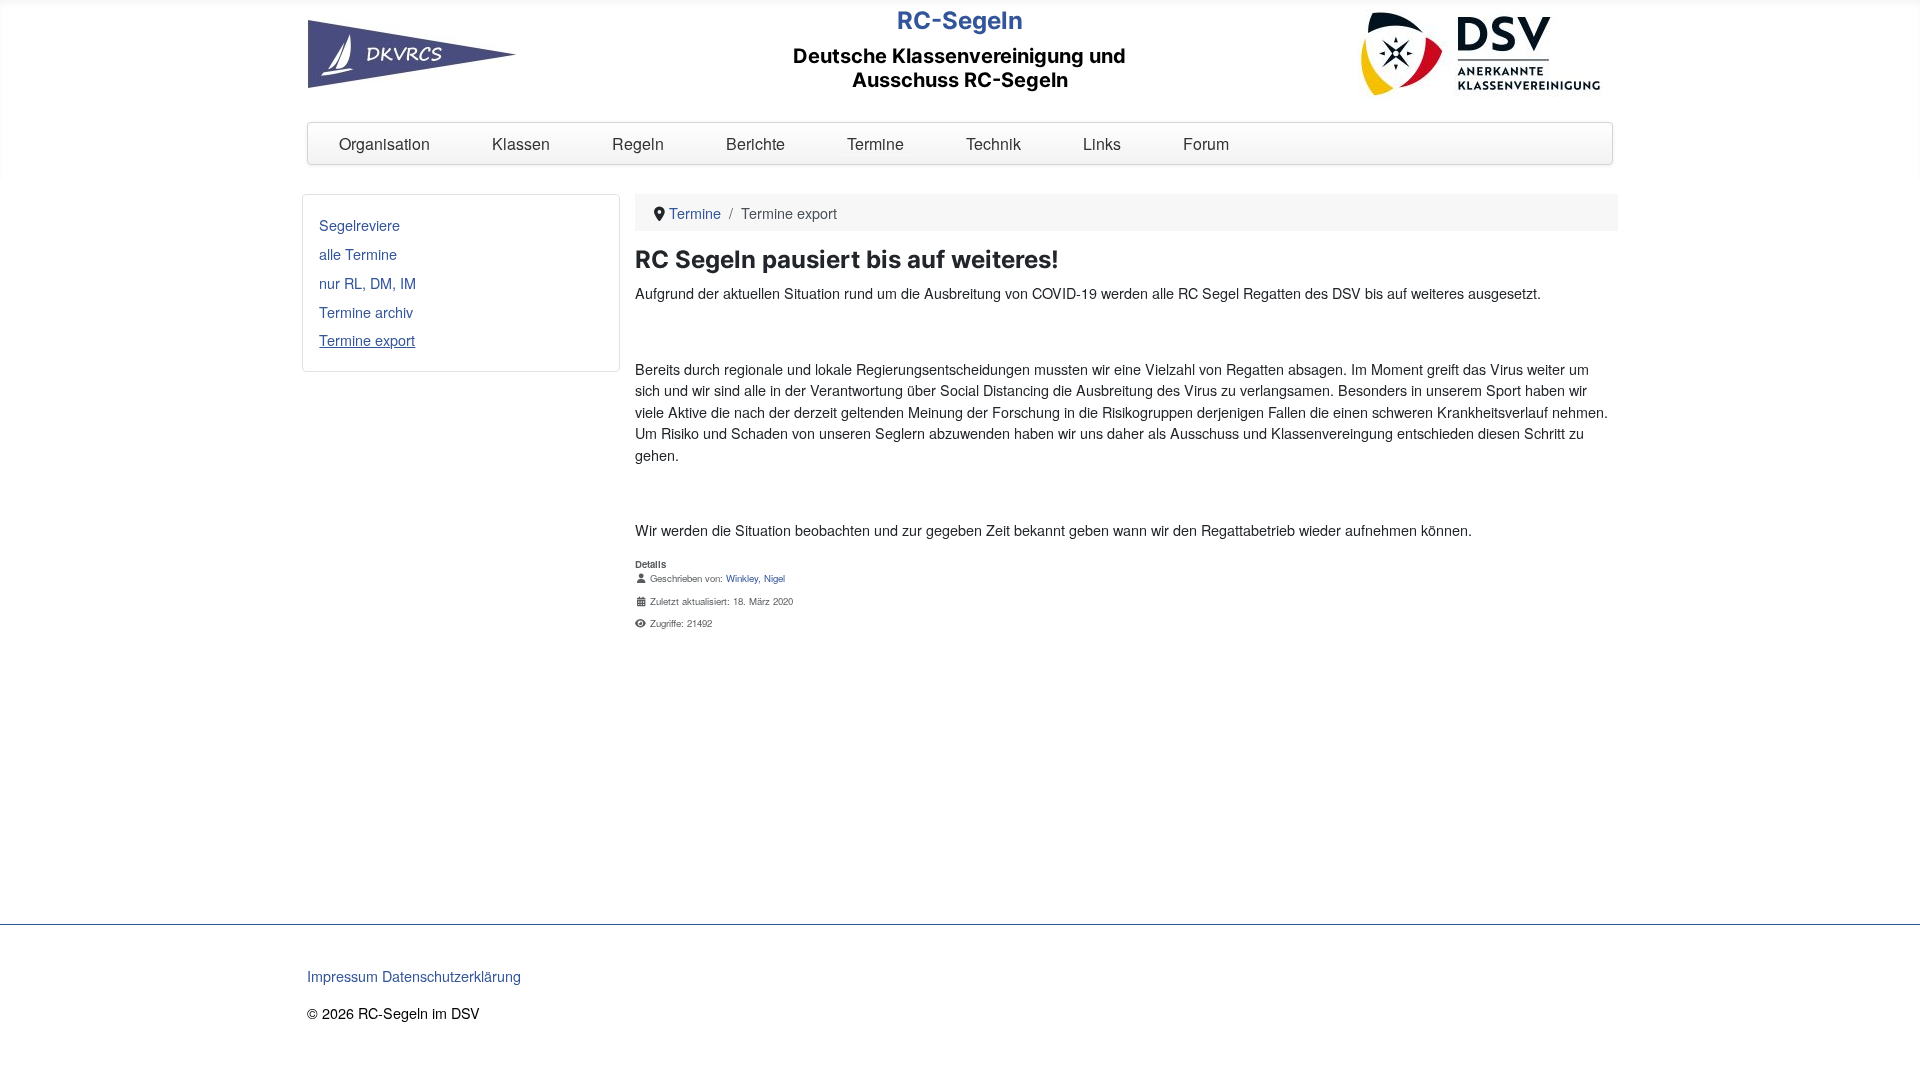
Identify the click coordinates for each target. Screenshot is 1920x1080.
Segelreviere (359, 224)
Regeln (638, 143)
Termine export (367, 339)
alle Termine (358, 253)
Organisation (384, 143)
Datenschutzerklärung (451, 975)
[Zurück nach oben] (1887, 1045)
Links (1102, 143)
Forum (1206, 143)
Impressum (342, 975)
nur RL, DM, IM (367, 282)
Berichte (755, 143)
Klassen (521, 143)
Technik (993, 143)
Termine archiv (366, 311)
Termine (875, 143)
